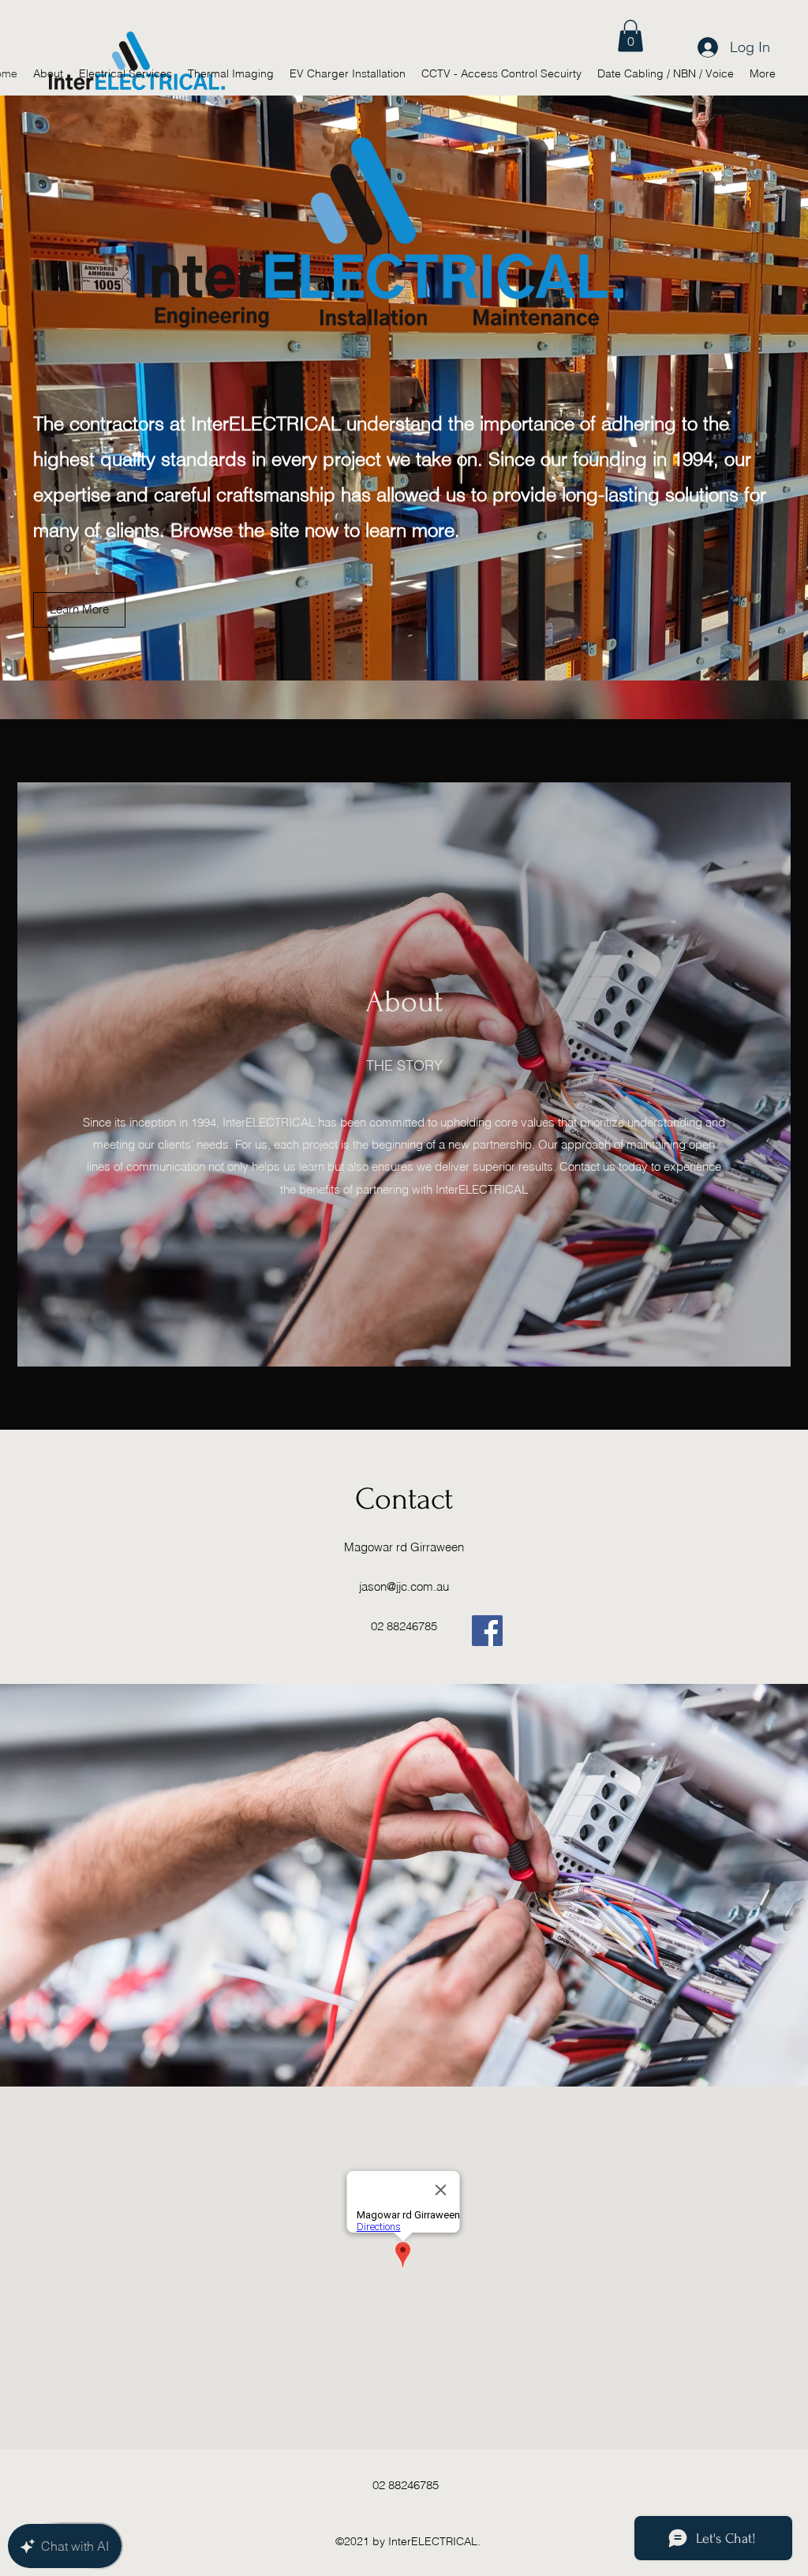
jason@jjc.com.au (404, 1586)
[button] (630, 36)
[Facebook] (487, 1631)
